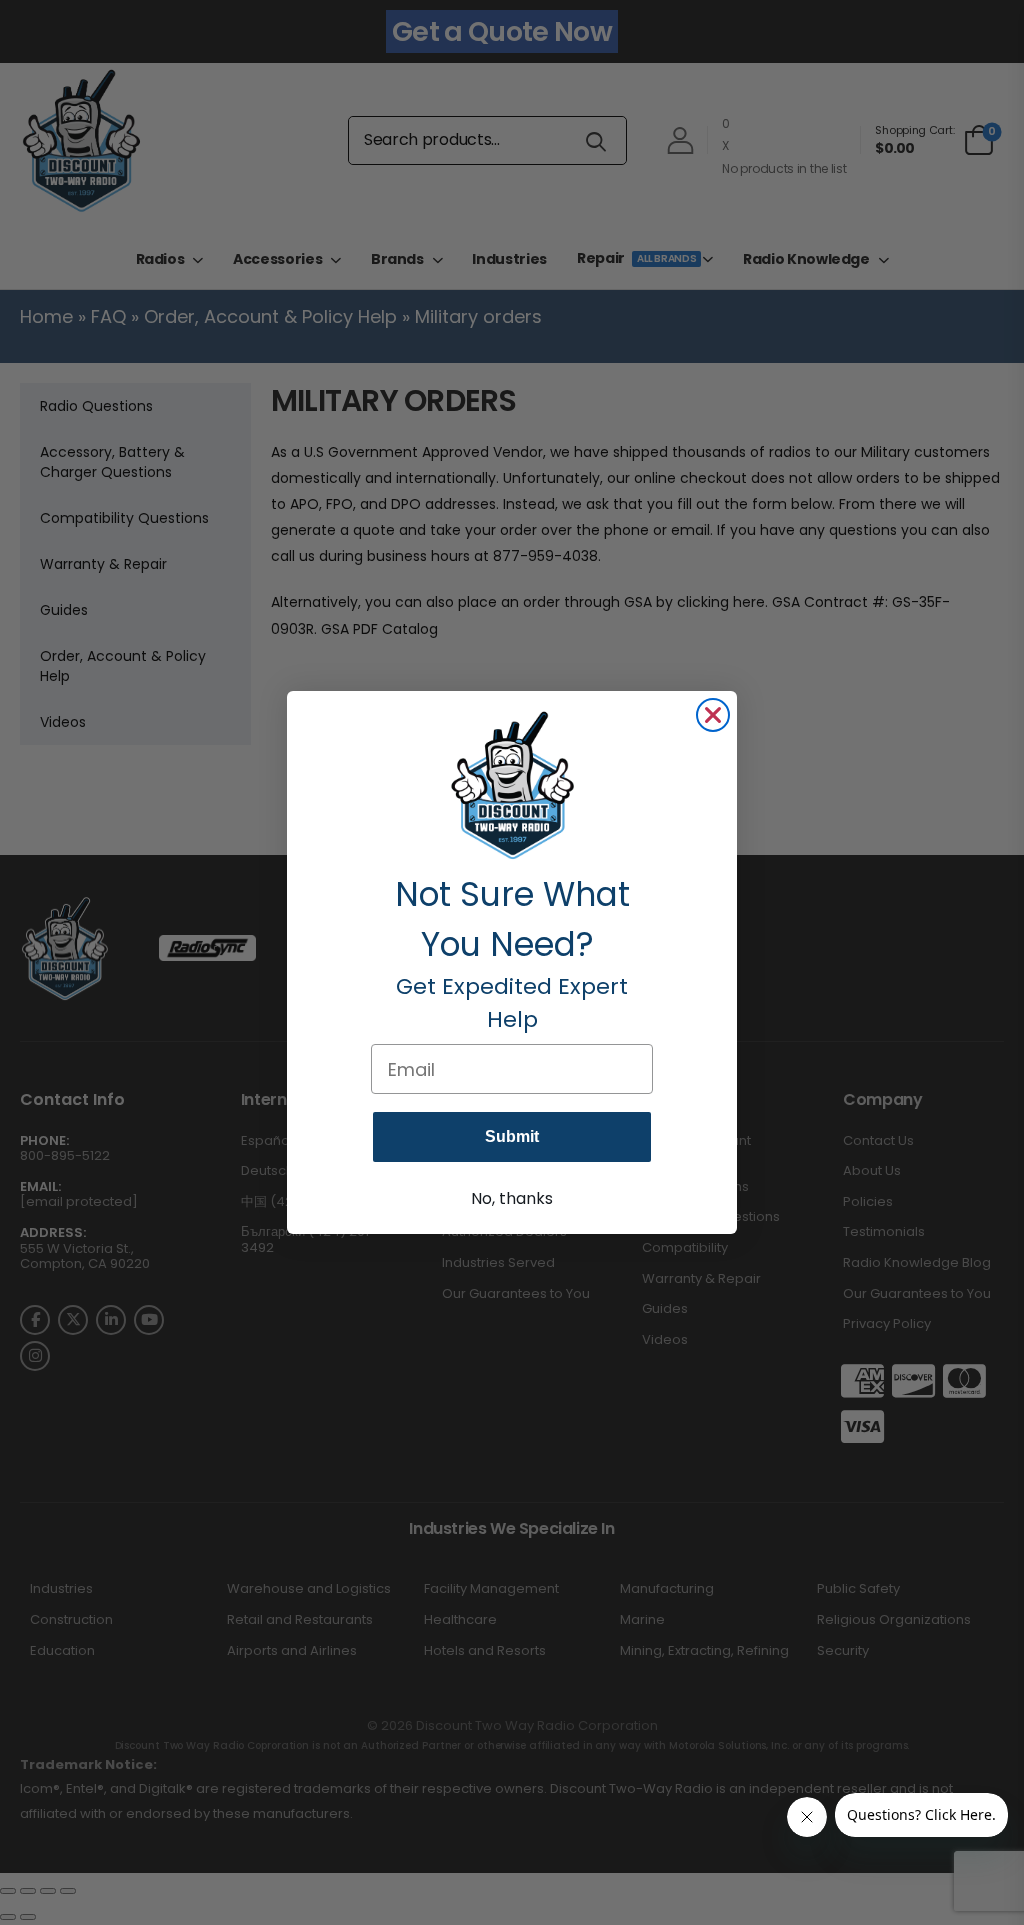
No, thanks (512, 1198)
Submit (512, 1136)
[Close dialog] (713, 715)
